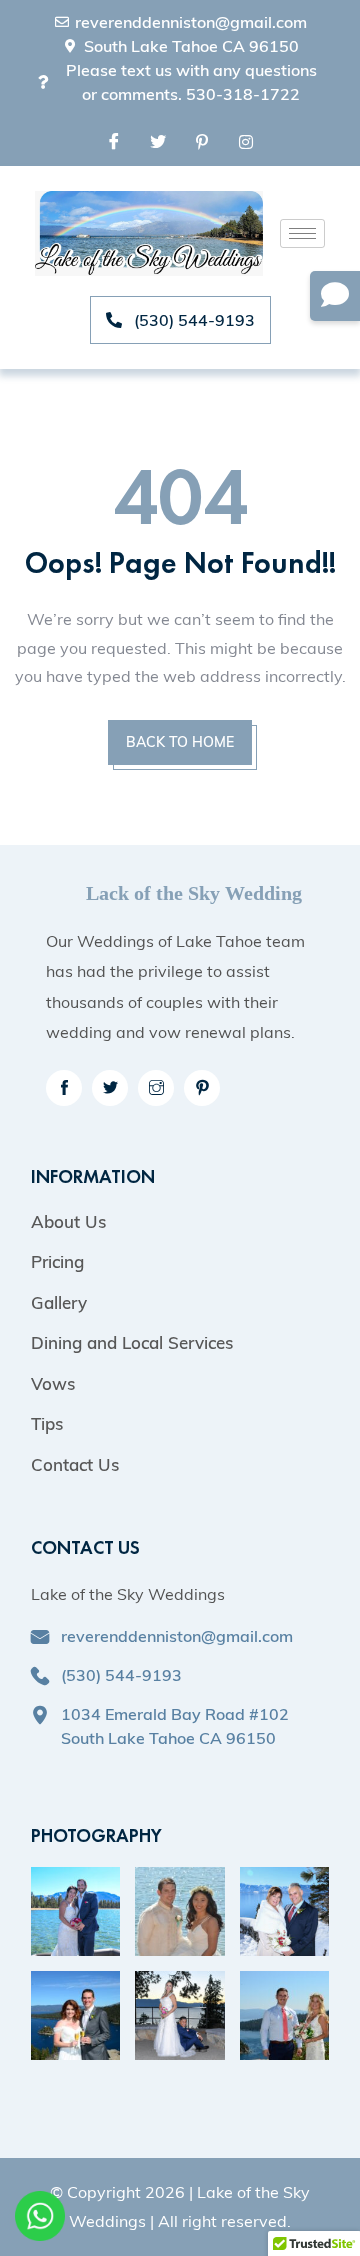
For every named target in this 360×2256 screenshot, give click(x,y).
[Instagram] (246, 141)
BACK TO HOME (180, 742)
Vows (53, 1383)
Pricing (57, 1261)
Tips (47, 1423)
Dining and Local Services (132, 1342)
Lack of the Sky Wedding (194, 893)
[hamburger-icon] (302, 233)
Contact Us (75, 1464)
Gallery (59, 1302)
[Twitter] (158, 141)
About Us (68, 1221)
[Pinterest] (202, 141)
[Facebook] (114, 141)
